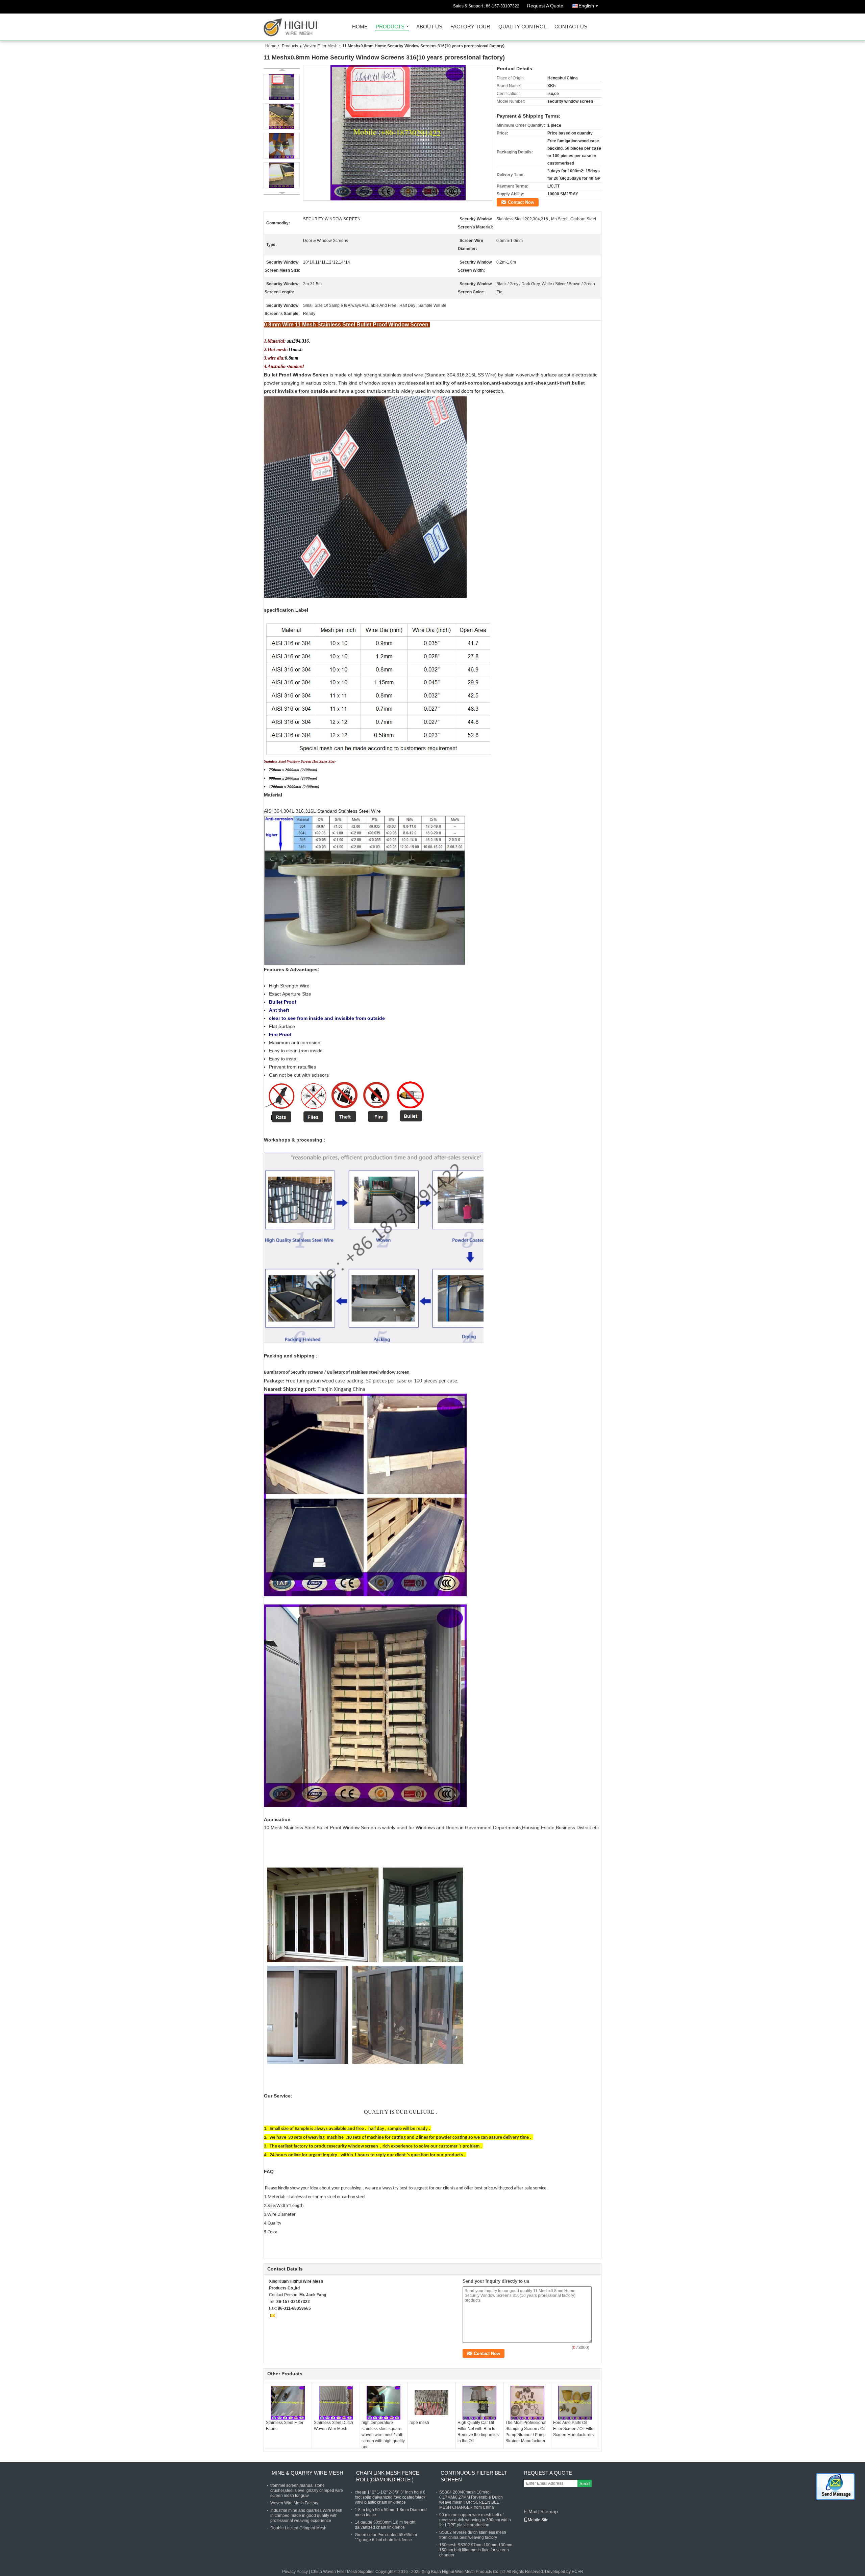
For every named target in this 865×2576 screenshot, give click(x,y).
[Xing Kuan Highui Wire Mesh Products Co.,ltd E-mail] (273, 2315)
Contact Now (521, 202)
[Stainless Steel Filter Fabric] (288, 2403)
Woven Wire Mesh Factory (294, 2503)
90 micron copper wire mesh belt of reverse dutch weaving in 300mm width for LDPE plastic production (475, 2520)
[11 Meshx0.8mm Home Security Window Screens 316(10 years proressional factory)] (398, 133)
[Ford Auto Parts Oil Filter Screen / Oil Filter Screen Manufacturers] (575, 2403)
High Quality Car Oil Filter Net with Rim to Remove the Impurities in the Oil (478, 2432)
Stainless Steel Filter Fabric (285, 2426)
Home (360, 27)
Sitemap (549, 2511)
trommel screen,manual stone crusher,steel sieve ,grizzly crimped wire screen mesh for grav (307, 2491)
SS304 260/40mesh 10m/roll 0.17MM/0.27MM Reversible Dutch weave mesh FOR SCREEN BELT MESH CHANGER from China (471, 2500)
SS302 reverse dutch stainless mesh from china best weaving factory (473, 2535)
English (586, 6)
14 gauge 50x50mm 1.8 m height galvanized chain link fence (385, 2525)
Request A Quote (545, 6)
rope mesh (419, 2423)
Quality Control (522, 27)
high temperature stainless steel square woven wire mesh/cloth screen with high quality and (383, 2435)
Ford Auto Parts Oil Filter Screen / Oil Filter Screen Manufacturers (574, 2429)
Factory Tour (470, 27)
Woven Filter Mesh (320, 46)
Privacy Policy (295, 2572)
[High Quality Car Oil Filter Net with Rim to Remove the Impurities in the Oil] (479, 2403)
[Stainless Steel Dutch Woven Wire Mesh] (336, 2403)
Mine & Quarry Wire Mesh (307, 2473)
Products (390, 27)
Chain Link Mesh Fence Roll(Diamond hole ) (388, 2476)
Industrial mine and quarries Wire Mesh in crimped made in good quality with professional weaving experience (306, 2516)
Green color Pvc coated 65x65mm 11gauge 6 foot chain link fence (386, 2537)
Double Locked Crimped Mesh (298, 2528)
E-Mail (530, 2511)
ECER (577, 2572)
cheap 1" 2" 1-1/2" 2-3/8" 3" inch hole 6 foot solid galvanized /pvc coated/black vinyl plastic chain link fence (390, 2497)
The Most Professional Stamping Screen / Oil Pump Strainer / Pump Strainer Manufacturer (526, 2432)
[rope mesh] (431, 2403)
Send (585, 2484)
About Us (429, 27)
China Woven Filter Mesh (334, 2572)
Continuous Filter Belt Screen (474, 2476)
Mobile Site (538, 2520)
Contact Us (571, 27)
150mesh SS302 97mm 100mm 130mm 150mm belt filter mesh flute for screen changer (476, 2550)
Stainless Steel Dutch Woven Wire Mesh (333, 2426)
